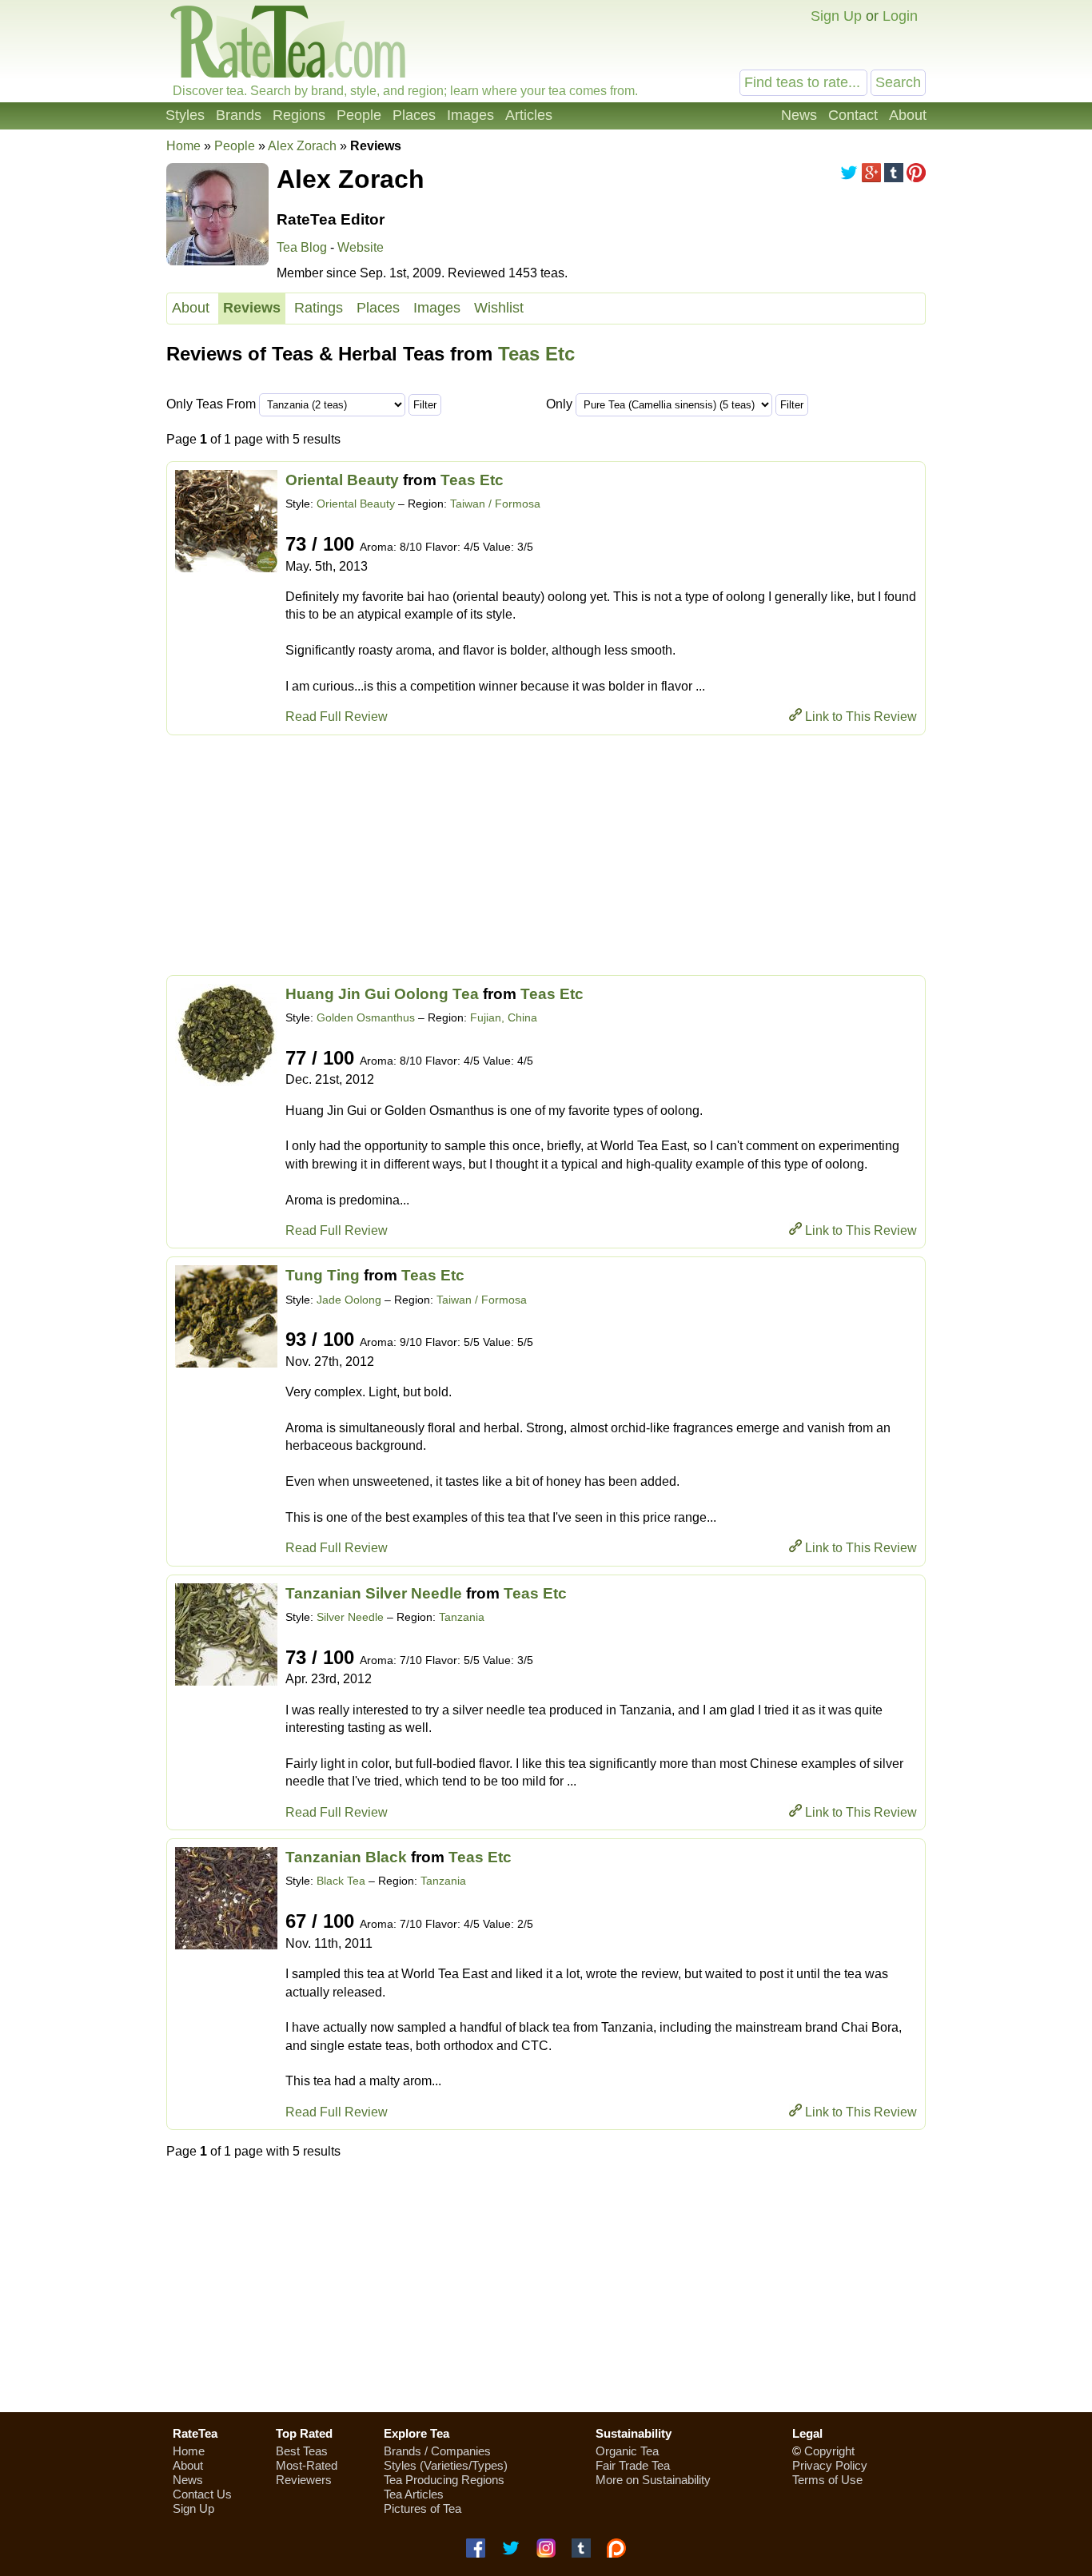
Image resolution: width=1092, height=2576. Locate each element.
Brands (239, 115)
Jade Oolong (349, 1300)
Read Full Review (337, 717)
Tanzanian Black (346, 1857)
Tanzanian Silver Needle (374, 1593)
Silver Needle (350, 1617)
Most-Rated (307, 2465)
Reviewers (304, 2480)
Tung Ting (323, 1275)
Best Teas (302, 2451)
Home (183, 146)
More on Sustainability (653, 2480)
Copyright (829, 2451)
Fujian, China (504, 1017)
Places (414, 115)
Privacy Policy (830, 2465)
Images (470, 115)
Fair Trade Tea (633, 2465)
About (908, 115)
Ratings (319, 308)
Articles (529, 115)
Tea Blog (302, 247)
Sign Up (836, 16)
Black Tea (341, 1881)
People (359, 115)
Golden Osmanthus (366, 1017)
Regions (299, 115)
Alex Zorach (302, 146)
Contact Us (202, 2494)
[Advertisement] (546, 855)
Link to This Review (861, 717)
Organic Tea (627, 2451)
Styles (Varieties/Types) (446, 2465)
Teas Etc (536, 354)
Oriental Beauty (342, 480)
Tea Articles (414, 2494)
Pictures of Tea (422, 2508)
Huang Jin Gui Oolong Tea (382, 994)
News (799, 115)
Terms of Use (827, 2480)
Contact (853, 115)
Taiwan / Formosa (495, 504)
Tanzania (462, 1617)
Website (361, 247)
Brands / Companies (437, 2451)
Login (900, 16)
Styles (185, 115)
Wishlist (499, 308)
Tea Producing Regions (444, 2480)
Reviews (252, 308)
